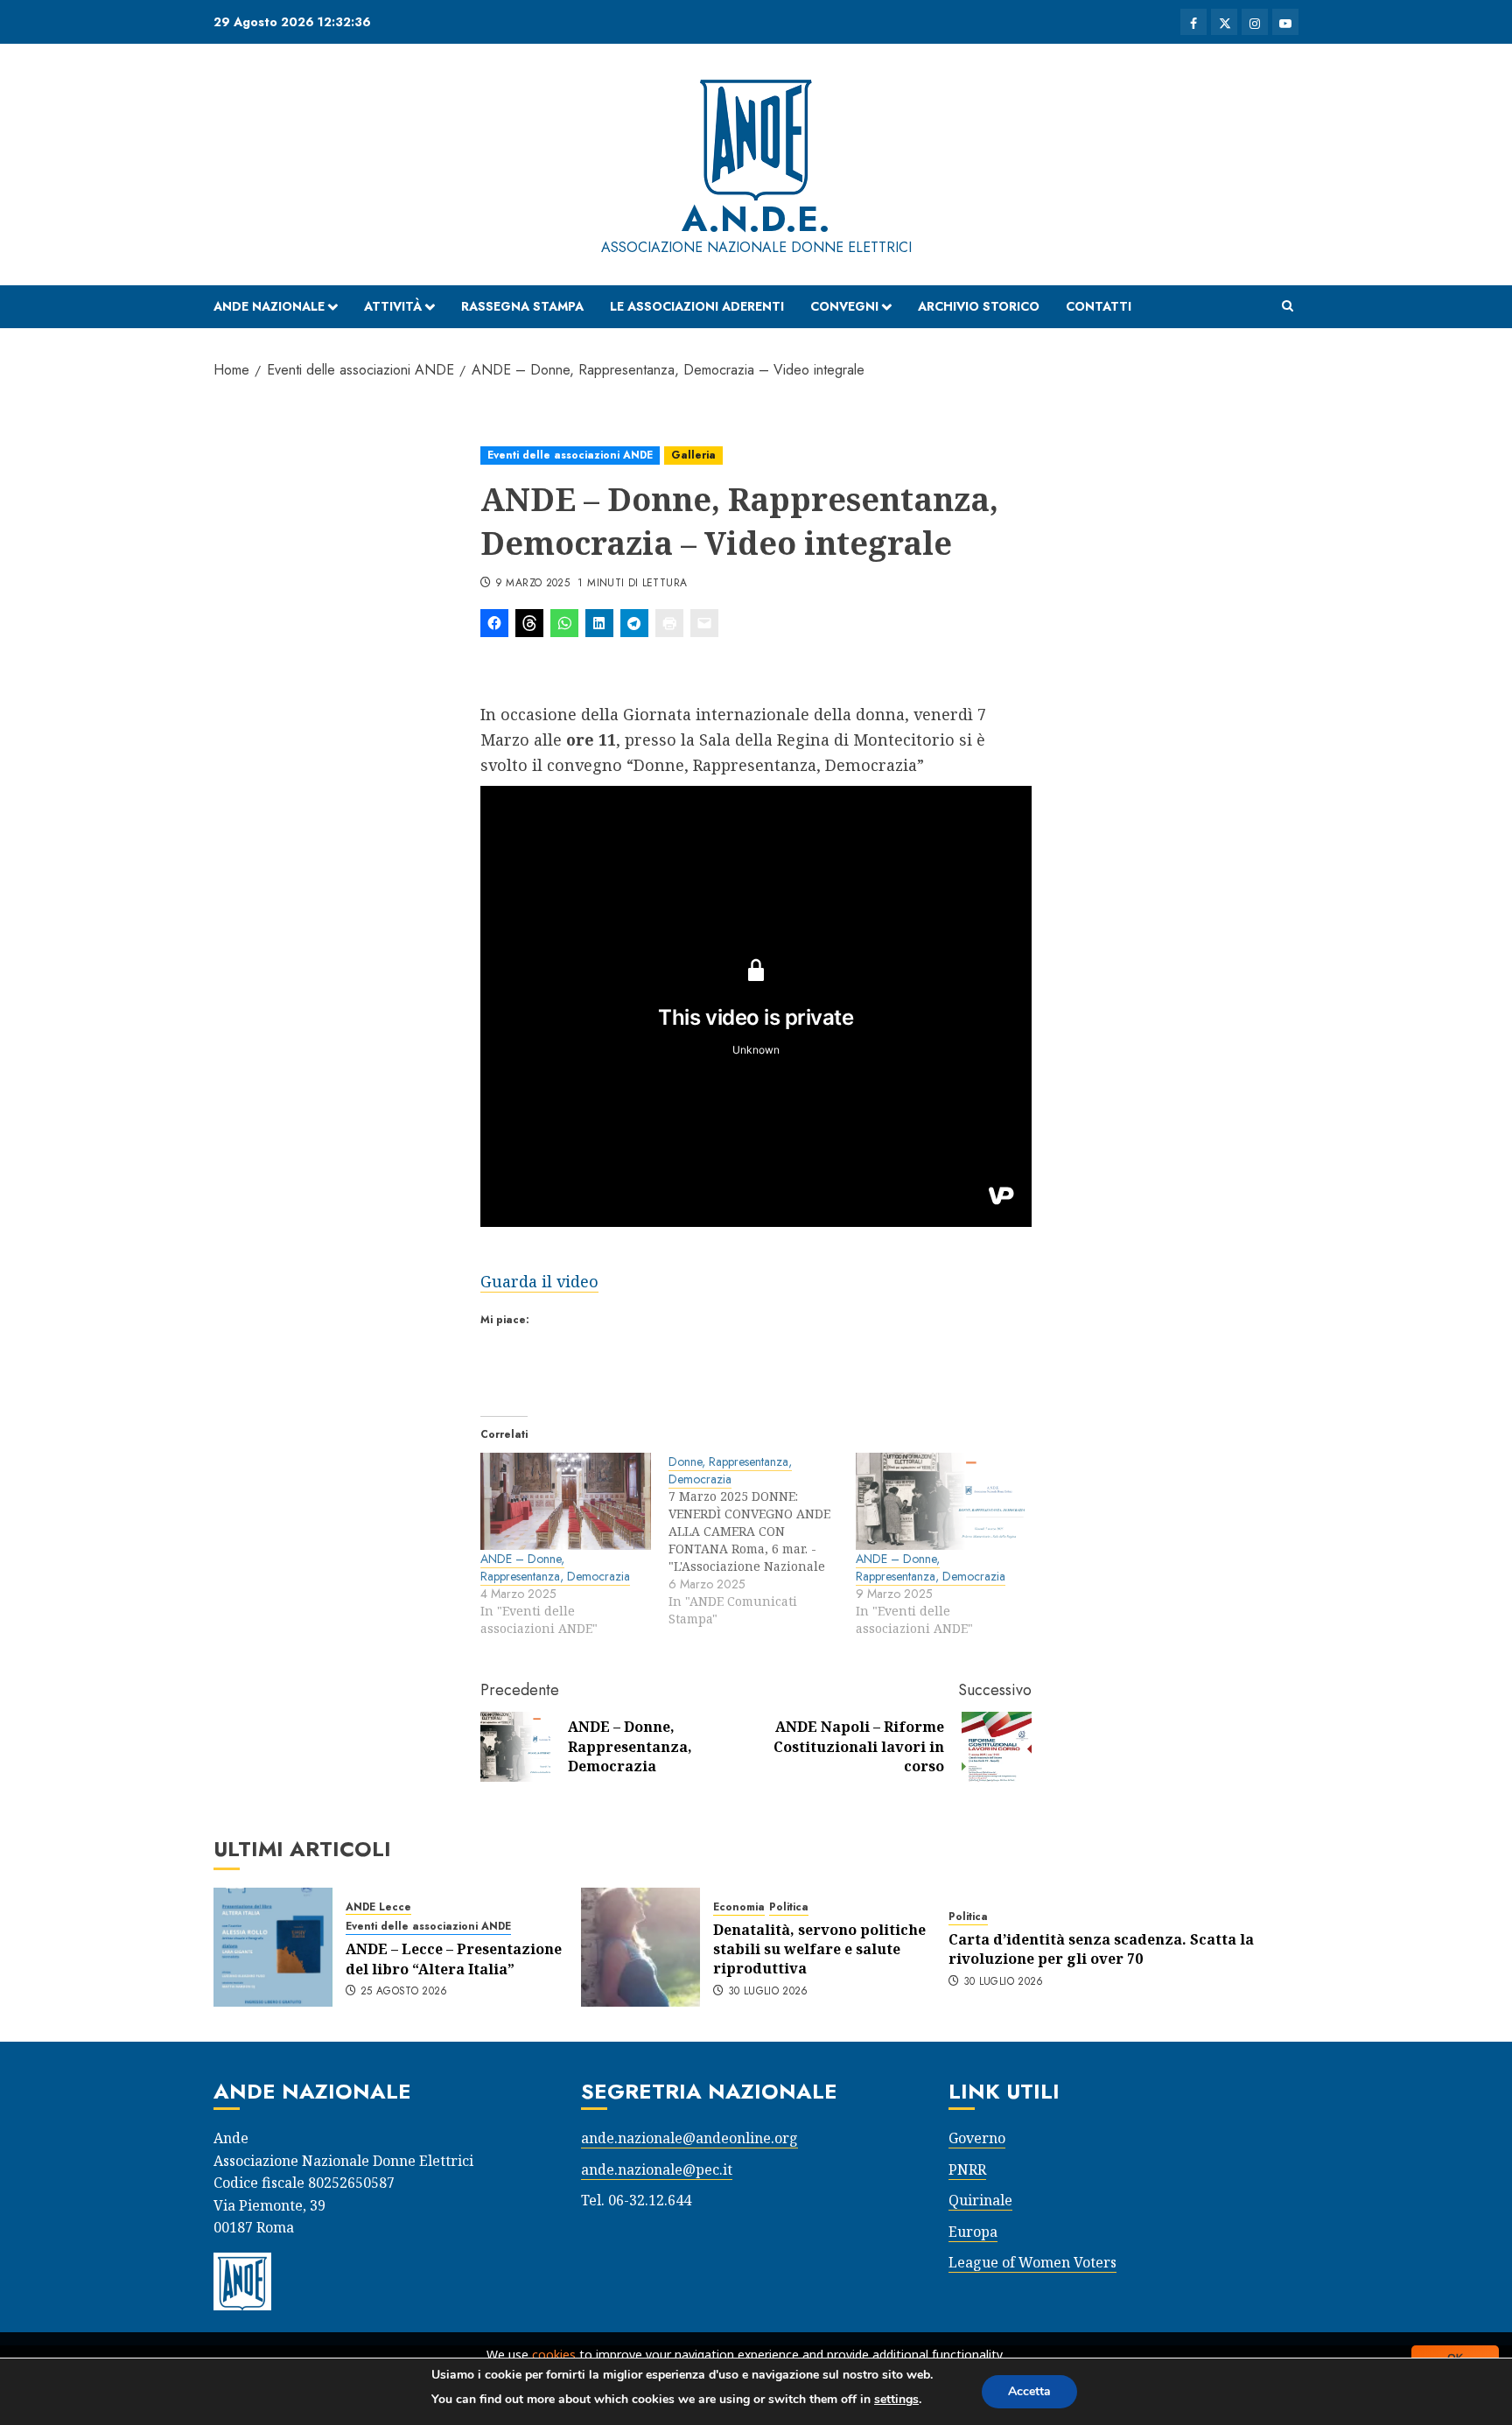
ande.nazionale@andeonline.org (689, 2138)
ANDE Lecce (378, 1907)
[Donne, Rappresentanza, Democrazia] (763, 1540)
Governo (977, 2138)
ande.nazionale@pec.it (657, 2169)
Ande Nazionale (269, 306)
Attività (393, 306)
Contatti (1099, 306)
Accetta (1029, 2391)
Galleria (693, 455)
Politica (789, 1907)
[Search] (1288, 306)
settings (896, 2399)
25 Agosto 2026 (404, 1992)
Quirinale (980, 2200)
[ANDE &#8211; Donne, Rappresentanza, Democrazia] (566, 1501)
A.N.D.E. (756, 219)
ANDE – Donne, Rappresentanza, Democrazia (555, 1567)
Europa (973, 2232)
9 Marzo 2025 (532, 584)
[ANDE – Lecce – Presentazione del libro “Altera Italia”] (273, 1947)
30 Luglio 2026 (768, 1992)
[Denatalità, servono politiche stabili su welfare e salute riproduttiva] (640, 1947)
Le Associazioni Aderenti (697, 306)
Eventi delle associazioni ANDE (570, 455)
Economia (739, 1907)
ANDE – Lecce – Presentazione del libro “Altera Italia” (454, 1959)
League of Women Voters (1032, 2262)
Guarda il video (539, 1281)
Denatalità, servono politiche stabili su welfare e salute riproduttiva (819, 1949)
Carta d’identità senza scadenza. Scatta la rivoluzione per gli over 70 (1101, 1949)
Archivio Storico (979, 306)
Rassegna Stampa (522, 306)
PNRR (967, 2169)
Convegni (844, 306)
